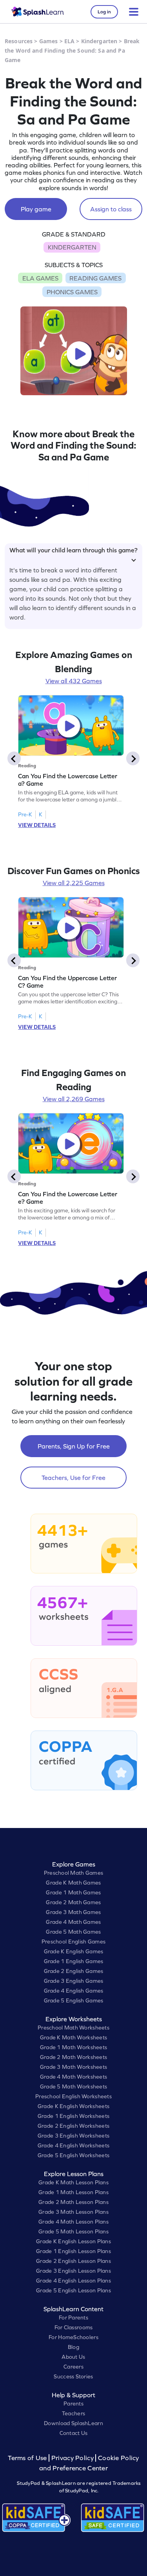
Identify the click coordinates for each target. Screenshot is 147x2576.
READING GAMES (95, 278)
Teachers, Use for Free (73, 1478)
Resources (19, 41)
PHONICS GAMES (72, 292)
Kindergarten (99, 41)
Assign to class (111, 209)
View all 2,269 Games (74, 1099)
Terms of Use (28, 2458)
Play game (36, 209)
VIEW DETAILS (37, 825)
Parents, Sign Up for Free (74, 1446)
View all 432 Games (74, 681)
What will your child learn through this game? (73, 550)
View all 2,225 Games (74, 883)
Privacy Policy (73, 2458)
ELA (69, 41)
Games (49, 41)
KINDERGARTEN (72, 247)
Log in (104, 12)
